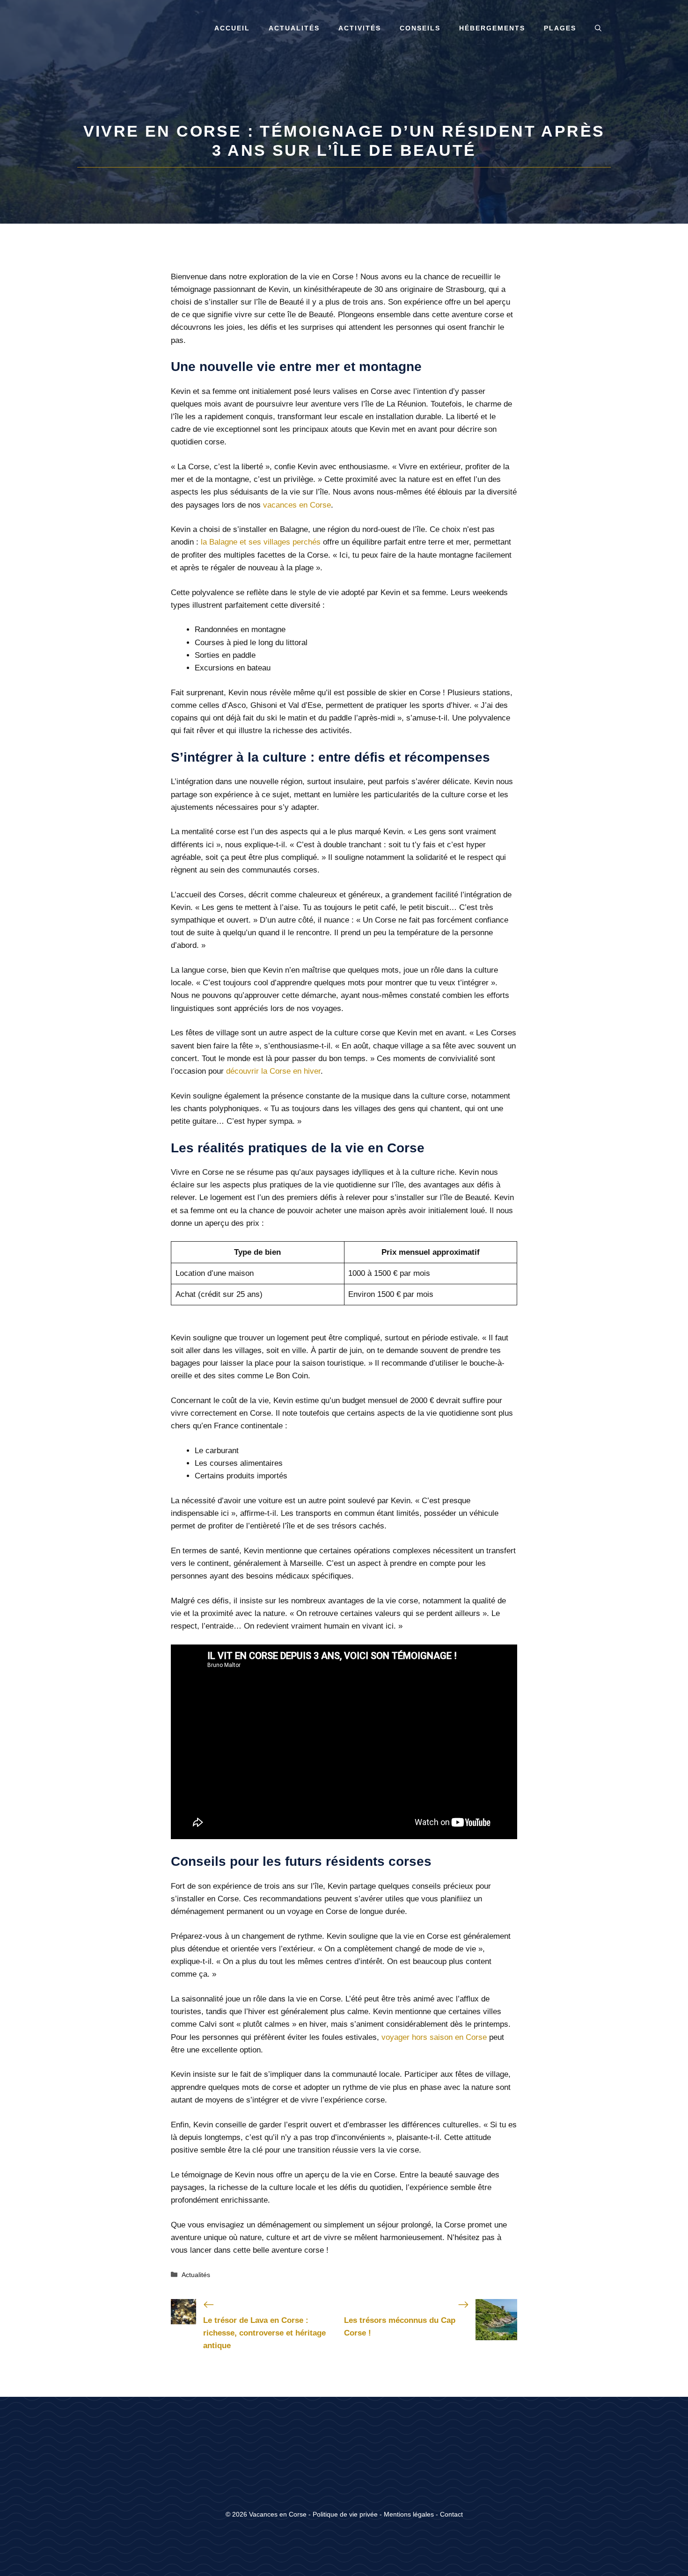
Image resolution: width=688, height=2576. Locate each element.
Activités (360, 28)
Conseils (420, 28)
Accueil (232, 28)
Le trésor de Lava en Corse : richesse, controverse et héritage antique (264, 2333)
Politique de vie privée (345, 2514)
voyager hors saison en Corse (434, 2037)
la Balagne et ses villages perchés (261, 542)
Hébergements (492, 28)
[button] (598, 28)
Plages (560, 28)
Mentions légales (409, 2514)
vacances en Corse (297, 505)
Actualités (294, 28)
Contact (451, 2514)
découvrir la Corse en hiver (273, 1071)
